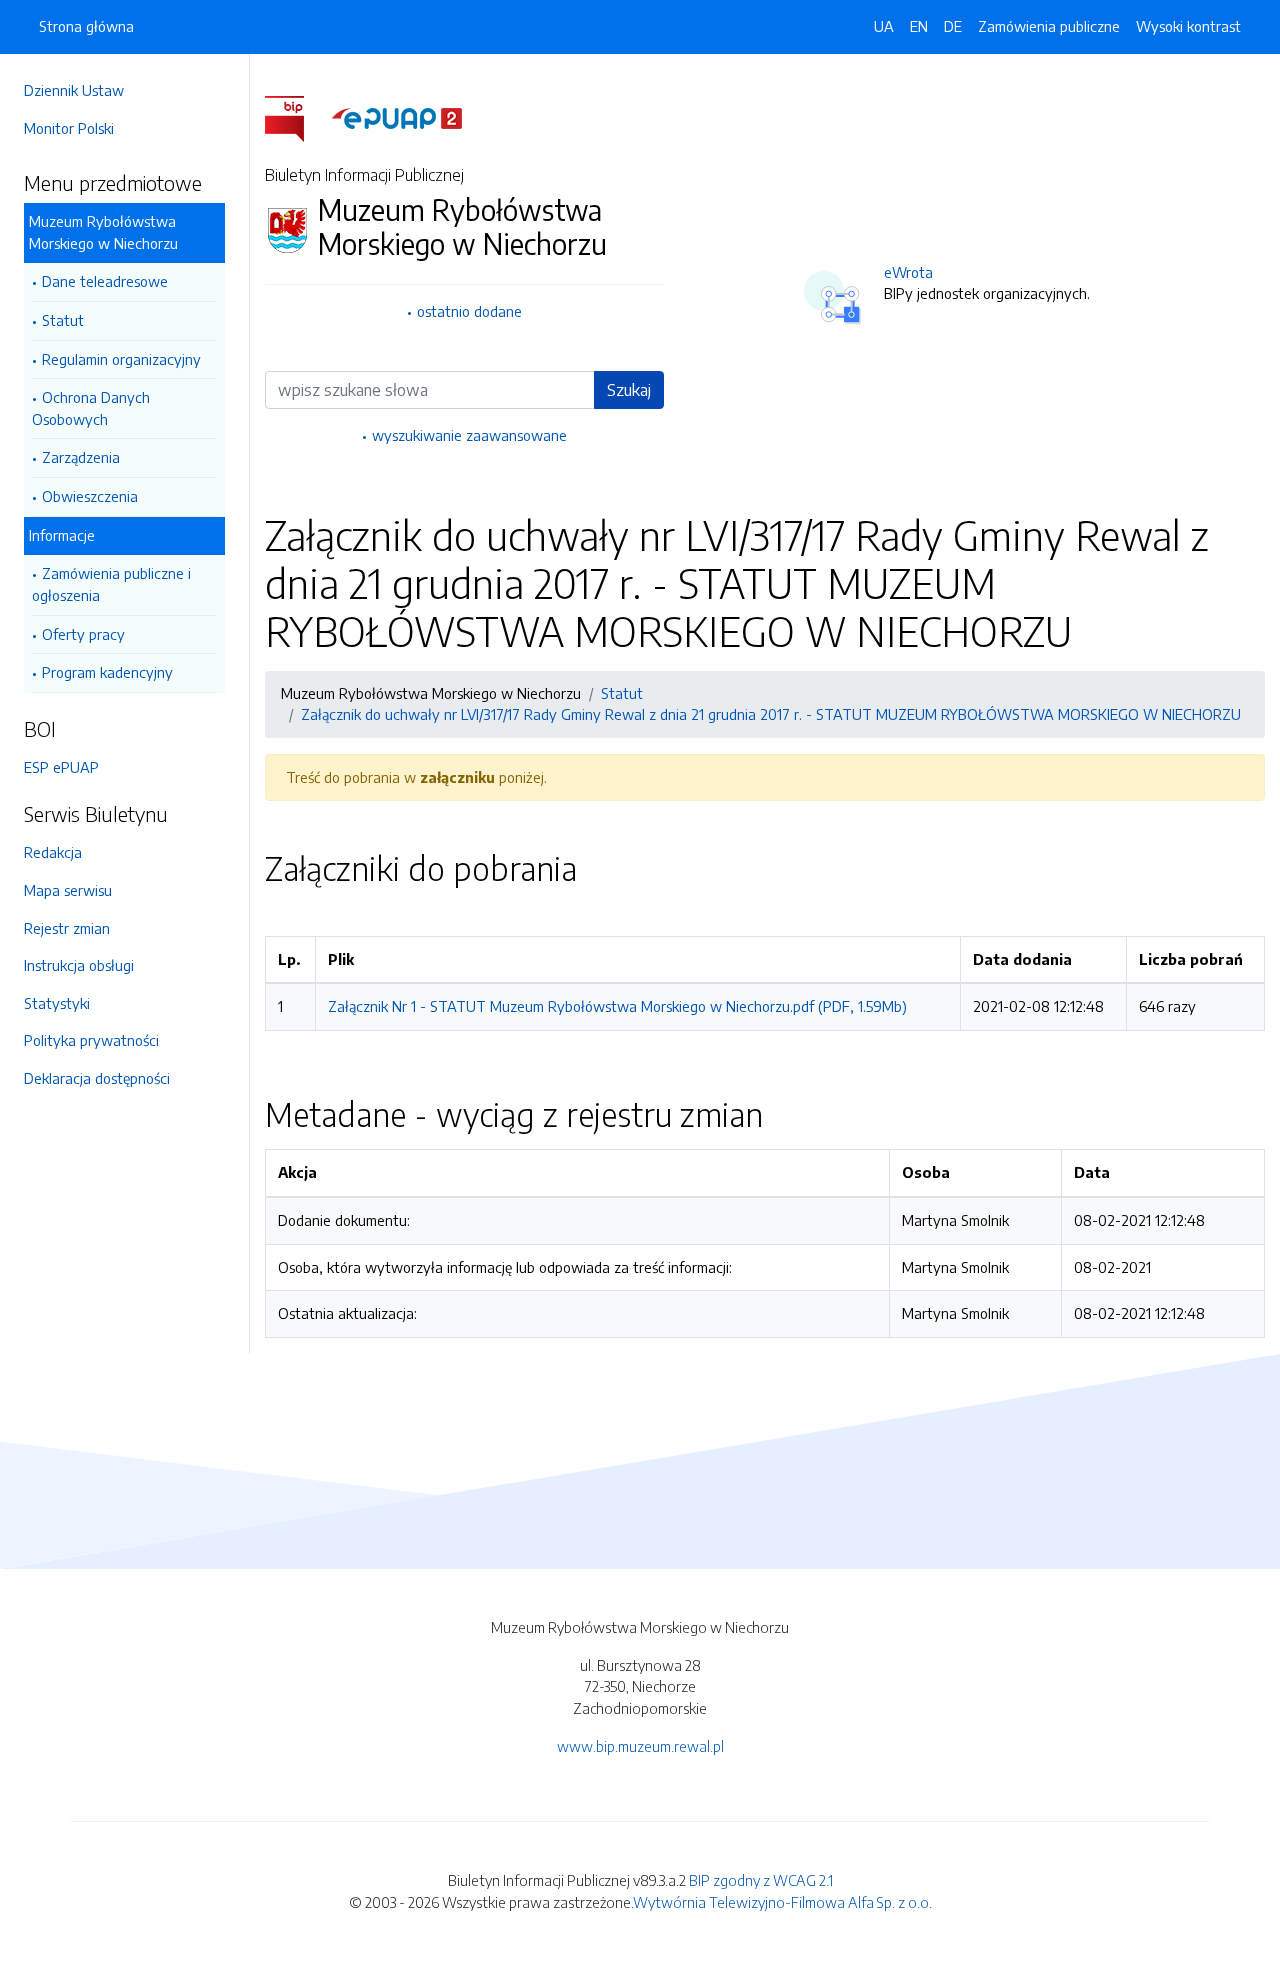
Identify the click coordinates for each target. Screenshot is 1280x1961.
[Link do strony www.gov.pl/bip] (296, 117)
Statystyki (57, 1003)
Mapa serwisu (68, 890)
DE (953, 26)
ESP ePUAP (61, 767)
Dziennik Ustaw (74, 90)
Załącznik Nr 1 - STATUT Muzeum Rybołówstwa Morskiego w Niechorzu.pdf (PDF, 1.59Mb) (617, 1006)
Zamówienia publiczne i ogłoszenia (111, 584)
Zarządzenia (81, 457)
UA (884, 26)
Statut (63, 320)
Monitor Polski (69, 128)
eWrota (908, 272)
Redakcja (53, 852)
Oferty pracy (83, 634)
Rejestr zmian (67, 928)
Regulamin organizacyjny (121, 359)
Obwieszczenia (90, 496)
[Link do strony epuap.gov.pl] (397, 117)
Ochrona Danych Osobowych (91, 408)
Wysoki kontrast (1188, 26)
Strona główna (86, 26)
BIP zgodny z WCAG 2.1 (761, 1880)
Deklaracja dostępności (97, 1078)
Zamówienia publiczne (1049, 26)
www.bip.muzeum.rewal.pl (640, 1746)
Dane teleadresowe (105, 281)
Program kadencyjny (107, 672)
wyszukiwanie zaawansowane (469, 435)
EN (919, 26)
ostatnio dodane (469, 311)
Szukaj (629, 390)
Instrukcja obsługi (79, 965)
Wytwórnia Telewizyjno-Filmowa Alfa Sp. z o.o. (782, 1902)
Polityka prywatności (91, 1040)
